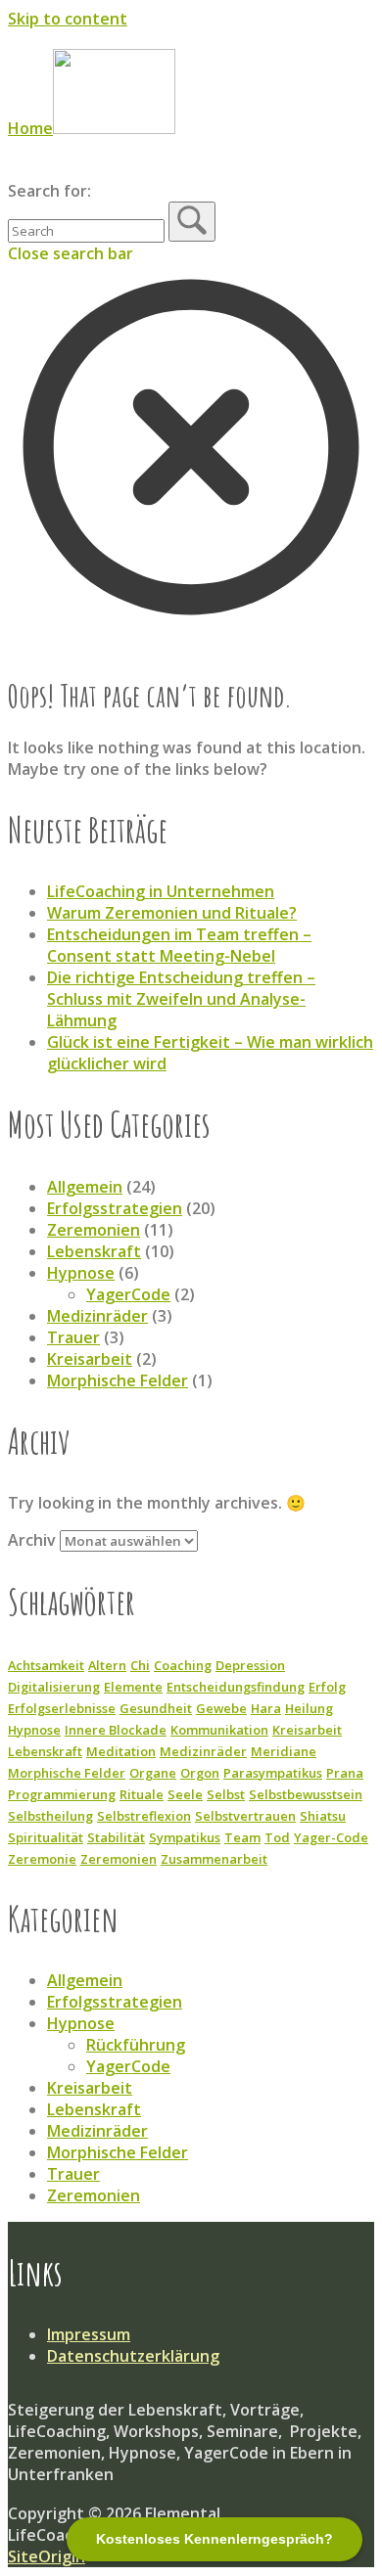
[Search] (192, 222)
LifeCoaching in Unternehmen (161, 891)
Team (242, 1837)
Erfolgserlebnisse (62, 1708)
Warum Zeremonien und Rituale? (172, 913)
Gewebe (221, 1708)
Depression (250, 1665)
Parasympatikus (273, 1773)
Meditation (121, 1751)
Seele (185, 1794)
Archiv (32, 1540)
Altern (107, 1665)
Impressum (89, 2334)
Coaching (183, 1665)
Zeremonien (94, 1230)
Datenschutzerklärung (133, 2356)
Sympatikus (185, 1837)
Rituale (142, 1794)
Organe (153, 1773)
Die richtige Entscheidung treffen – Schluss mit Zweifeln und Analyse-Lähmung (181, 999)
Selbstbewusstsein (306, 1794)
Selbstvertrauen (245, 1816)
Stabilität (116, 1837)
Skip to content (68, 19)
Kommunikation (219, 1730)
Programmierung (62, 1794)
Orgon (200, 1773)
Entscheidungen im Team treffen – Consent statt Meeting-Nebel (179, 945)
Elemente (133, 1687)
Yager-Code (331, 1837)
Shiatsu (323, 1816)
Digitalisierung (54, 1687)
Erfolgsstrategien (115, 1208)
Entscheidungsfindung (236, 1687)
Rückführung (136, 2045)
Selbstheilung (50, 1816)
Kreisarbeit (90, 1359)
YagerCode (128, 1294)
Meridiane (284, 1751)
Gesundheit (156, 1708)
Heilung (309, 1708)
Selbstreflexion (144, 1816)
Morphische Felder (118, 1380)
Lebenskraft (94, 1251)
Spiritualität (46, 1837)
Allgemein (85, 1187)
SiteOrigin (47, 2556)
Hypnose (81, 1273)
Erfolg (327, 1687)
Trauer (73, 1337)
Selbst (226, 1794)
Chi (140, 1665)
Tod (277, 1837)
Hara (266, 1708)
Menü (54, 169)
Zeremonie (42, 1859)
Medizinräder (97, 1316)
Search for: (49, 191)
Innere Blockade (116, 1730)
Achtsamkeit (46, 1665)
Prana (345, 1773)
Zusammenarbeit (214, 1859)
